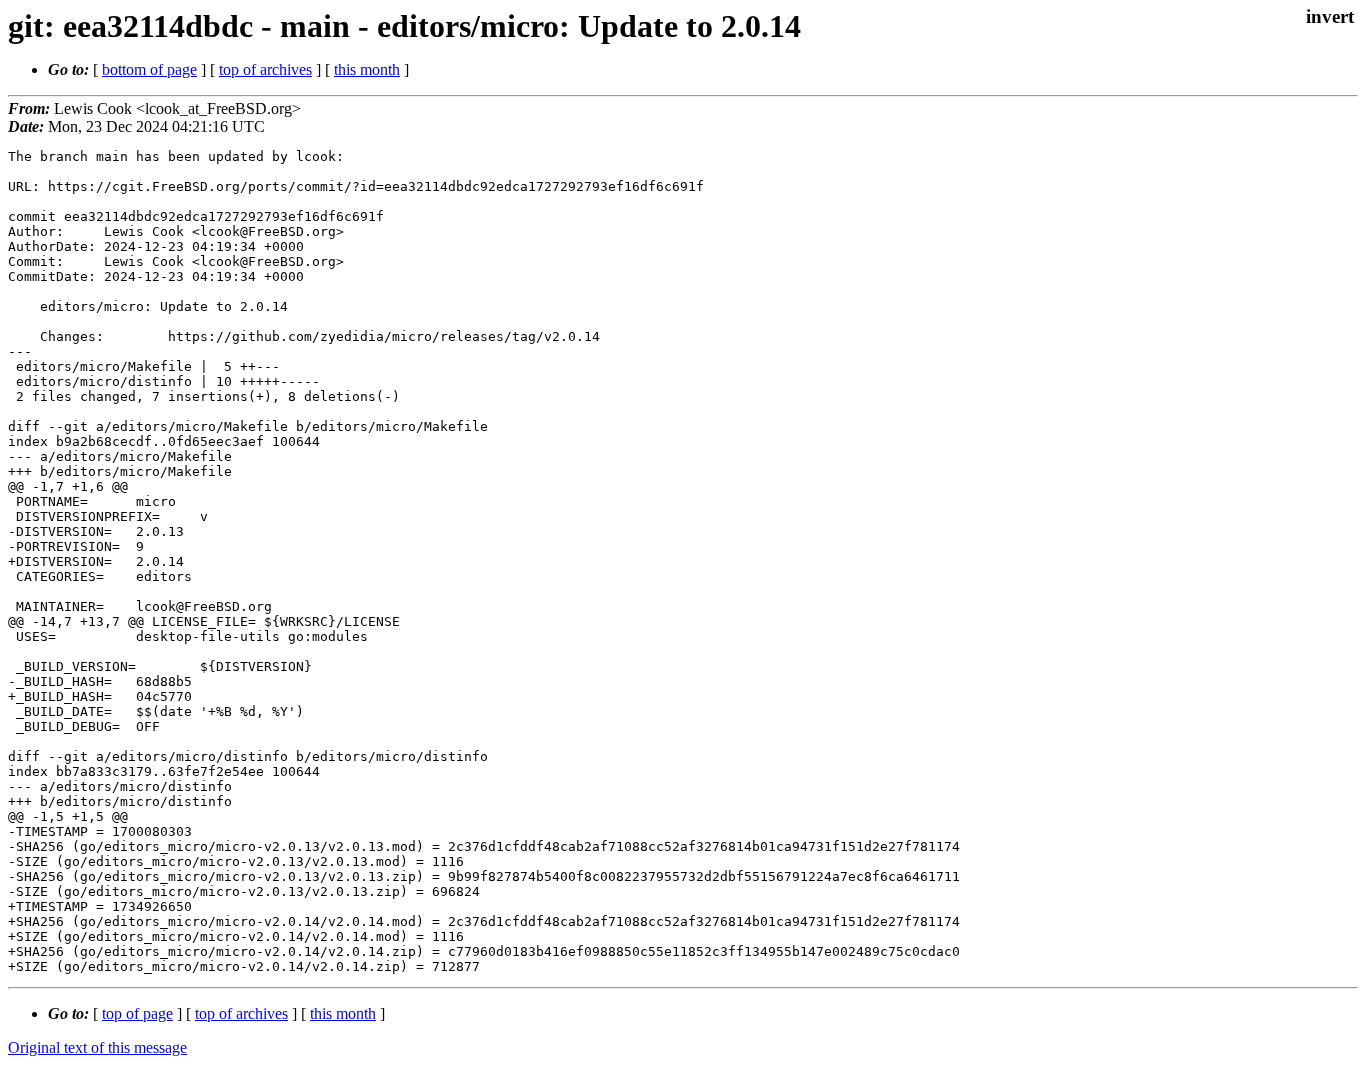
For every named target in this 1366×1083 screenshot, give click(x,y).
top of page (137, 1013)
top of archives (265, 69)
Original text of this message (97, 1047)
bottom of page (149, 69)
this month (367, 69)
